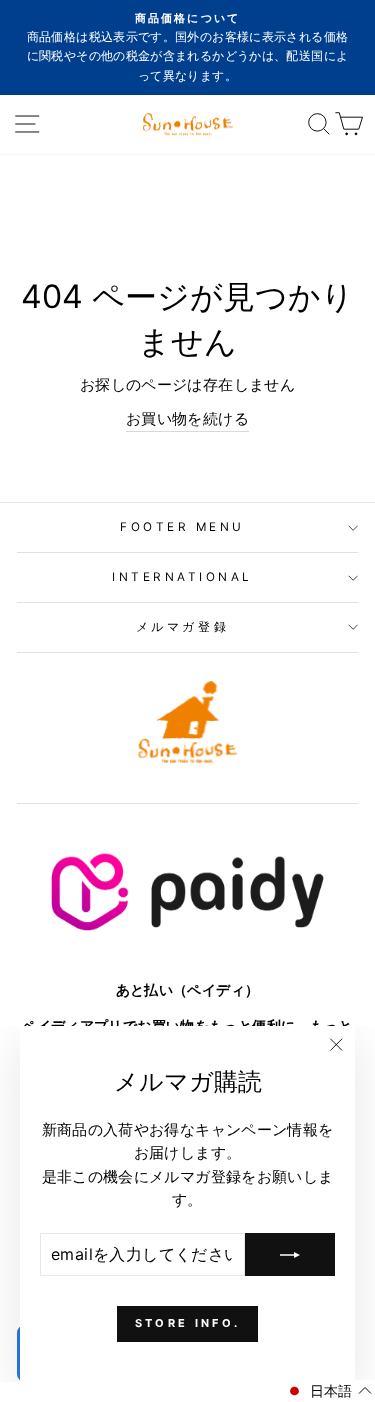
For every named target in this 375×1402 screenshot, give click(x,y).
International (182, 577)
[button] (328, 1391)
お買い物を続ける (187, 419)
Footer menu (182, 527)
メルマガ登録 (182, 627)
